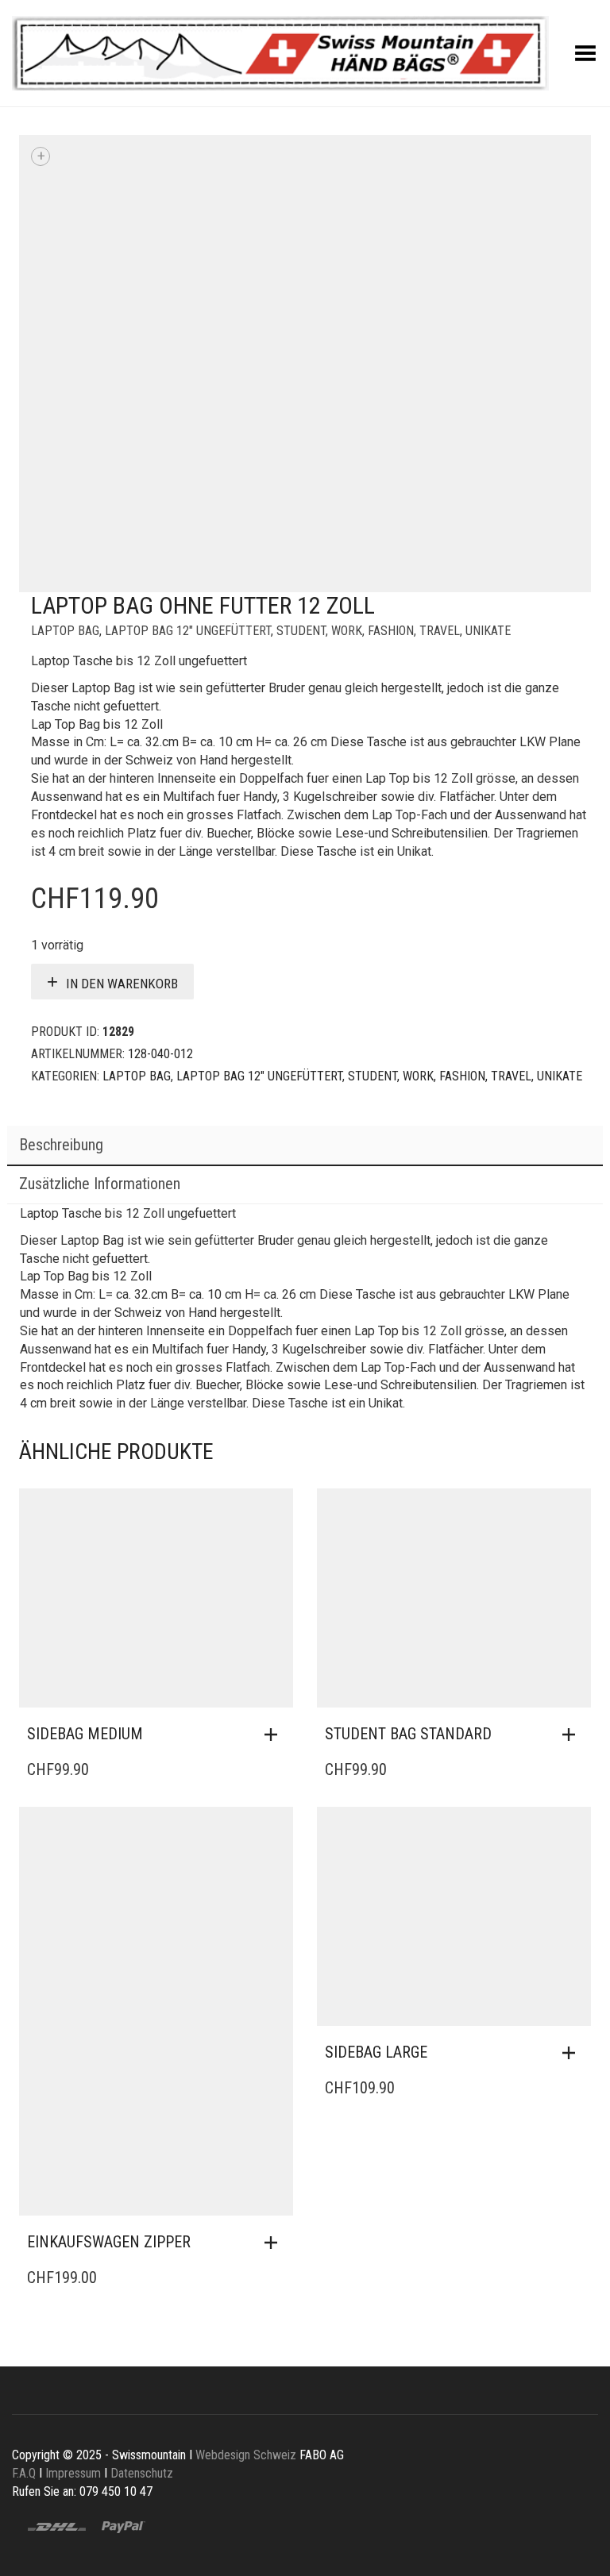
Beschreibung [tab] (61, 1145)
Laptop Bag (65, 631)
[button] (275, 1735)
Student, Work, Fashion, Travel (368, 631)
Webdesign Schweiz (246, 2455)
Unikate (488, 631)
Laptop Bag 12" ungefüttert (188, 631)
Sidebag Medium (85, 1734)
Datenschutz (142, 2473)
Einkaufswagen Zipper (109, 2242)
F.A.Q (24, 2473)
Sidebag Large (376, 2052)
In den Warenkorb (122, 984)
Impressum (73, 2473)
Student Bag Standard (408, 1734)
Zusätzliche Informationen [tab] (100, 1184)
